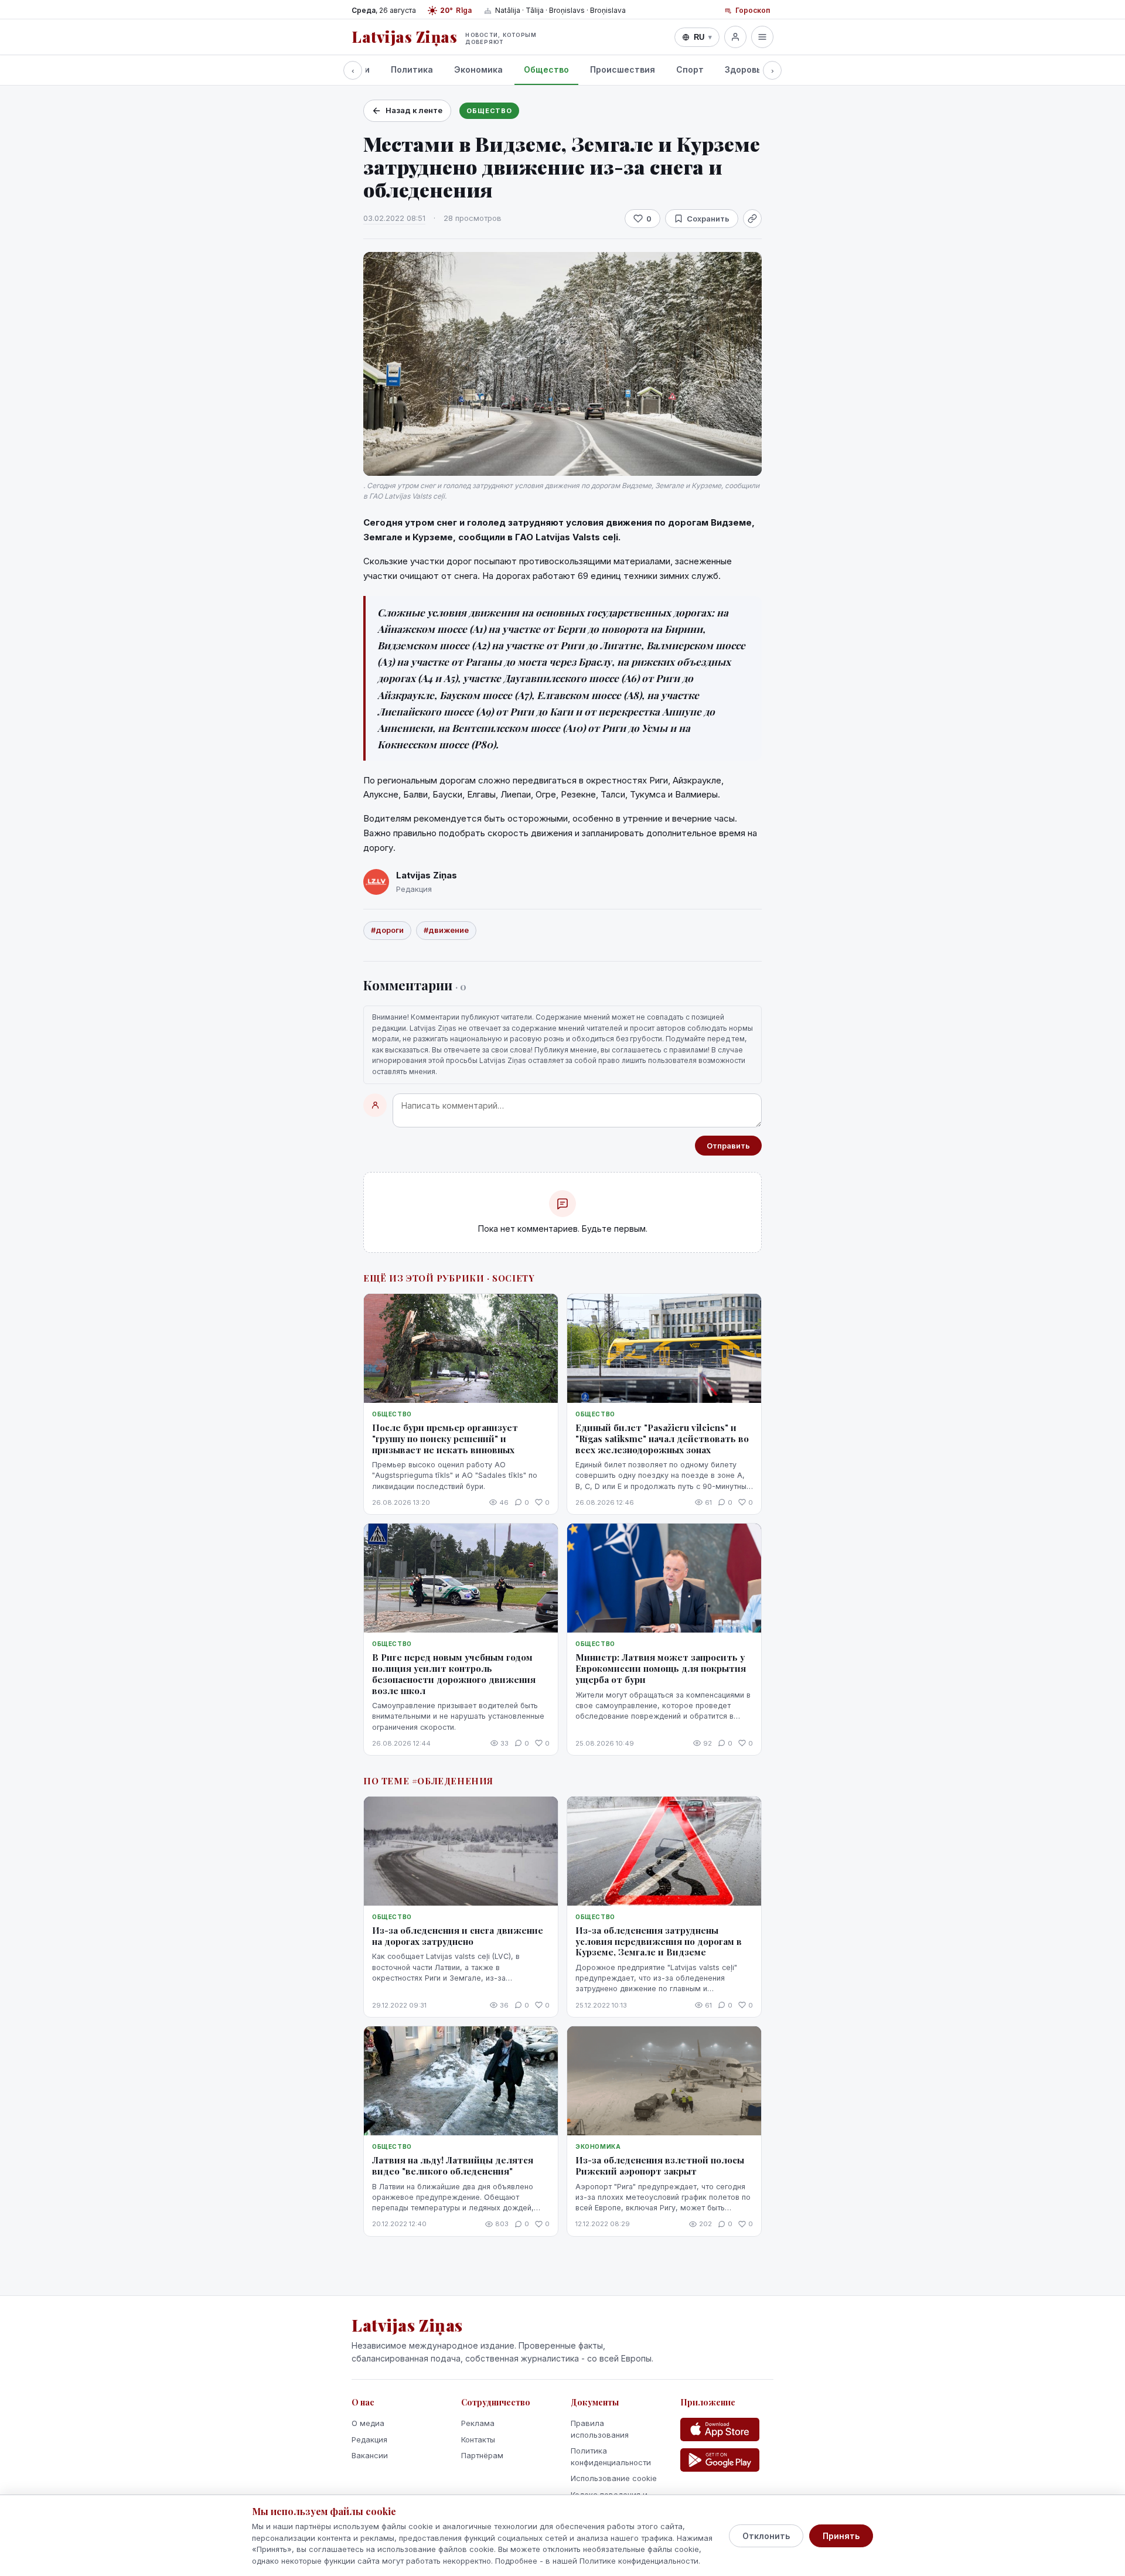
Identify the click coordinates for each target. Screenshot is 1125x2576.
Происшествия (623, 69)
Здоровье (746, 69)
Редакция (369, 2439)
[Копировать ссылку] (752, 219)
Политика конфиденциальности (611, 2456)
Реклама (478, 2423)
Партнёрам (482, 2455)
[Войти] (735, 37)
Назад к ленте (414, 110)
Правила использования (600, 2429)
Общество (546, 69)
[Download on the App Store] (720, 2430)
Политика (412, 69)
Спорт (690, 69)
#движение (446, 930)
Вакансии (370, 2455)
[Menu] (762, 37)
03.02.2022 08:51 (394, 218)
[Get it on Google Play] (720, 2460)
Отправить (728, 1146)
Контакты (478, 2439)
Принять (841, 2536)
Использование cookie (614, 2478)
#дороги (387, 930)
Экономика (478, 69)
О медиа (368, 2423)
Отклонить (766, 2536)
